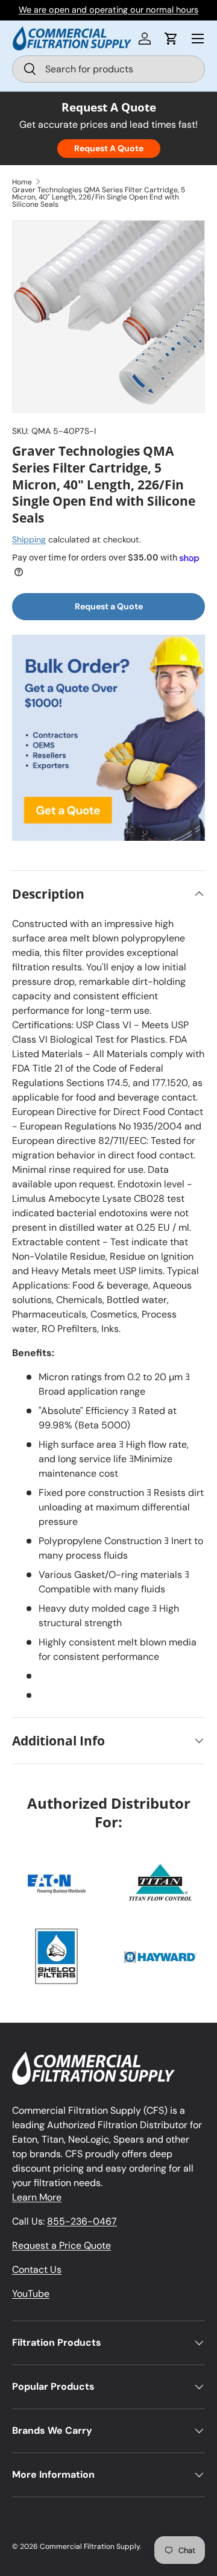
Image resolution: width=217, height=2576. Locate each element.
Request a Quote (109, 606)
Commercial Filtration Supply (90, 2546)
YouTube (31, 2294)
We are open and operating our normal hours (108, 10)
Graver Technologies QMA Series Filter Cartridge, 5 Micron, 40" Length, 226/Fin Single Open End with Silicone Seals (99, 197)
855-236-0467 (82, 2221)
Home (22, 182)
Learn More (37, 2197)
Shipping (29, 539)
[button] (171, 39)
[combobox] (108, 69)
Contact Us (37, 2270)
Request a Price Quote (61, 2245)
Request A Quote (109, 148)
